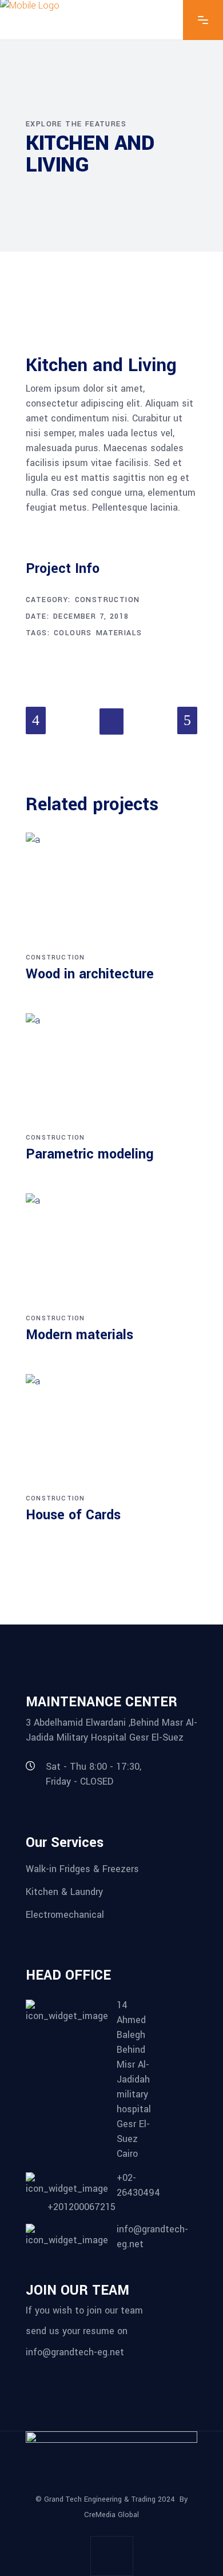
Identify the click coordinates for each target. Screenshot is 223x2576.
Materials (119, 633)
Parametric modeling (90, 1154)
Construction (107, 600)
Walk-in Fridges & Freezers (82, 1869)
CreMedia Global (111, 2515)
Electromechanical (65, 1914)
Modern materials (79, 1335)
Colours (73, 633)
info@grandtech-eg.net (75, 2352)
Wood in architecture (90, 974)
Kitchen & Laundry (64, 1892)
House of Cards (73, 1515)
